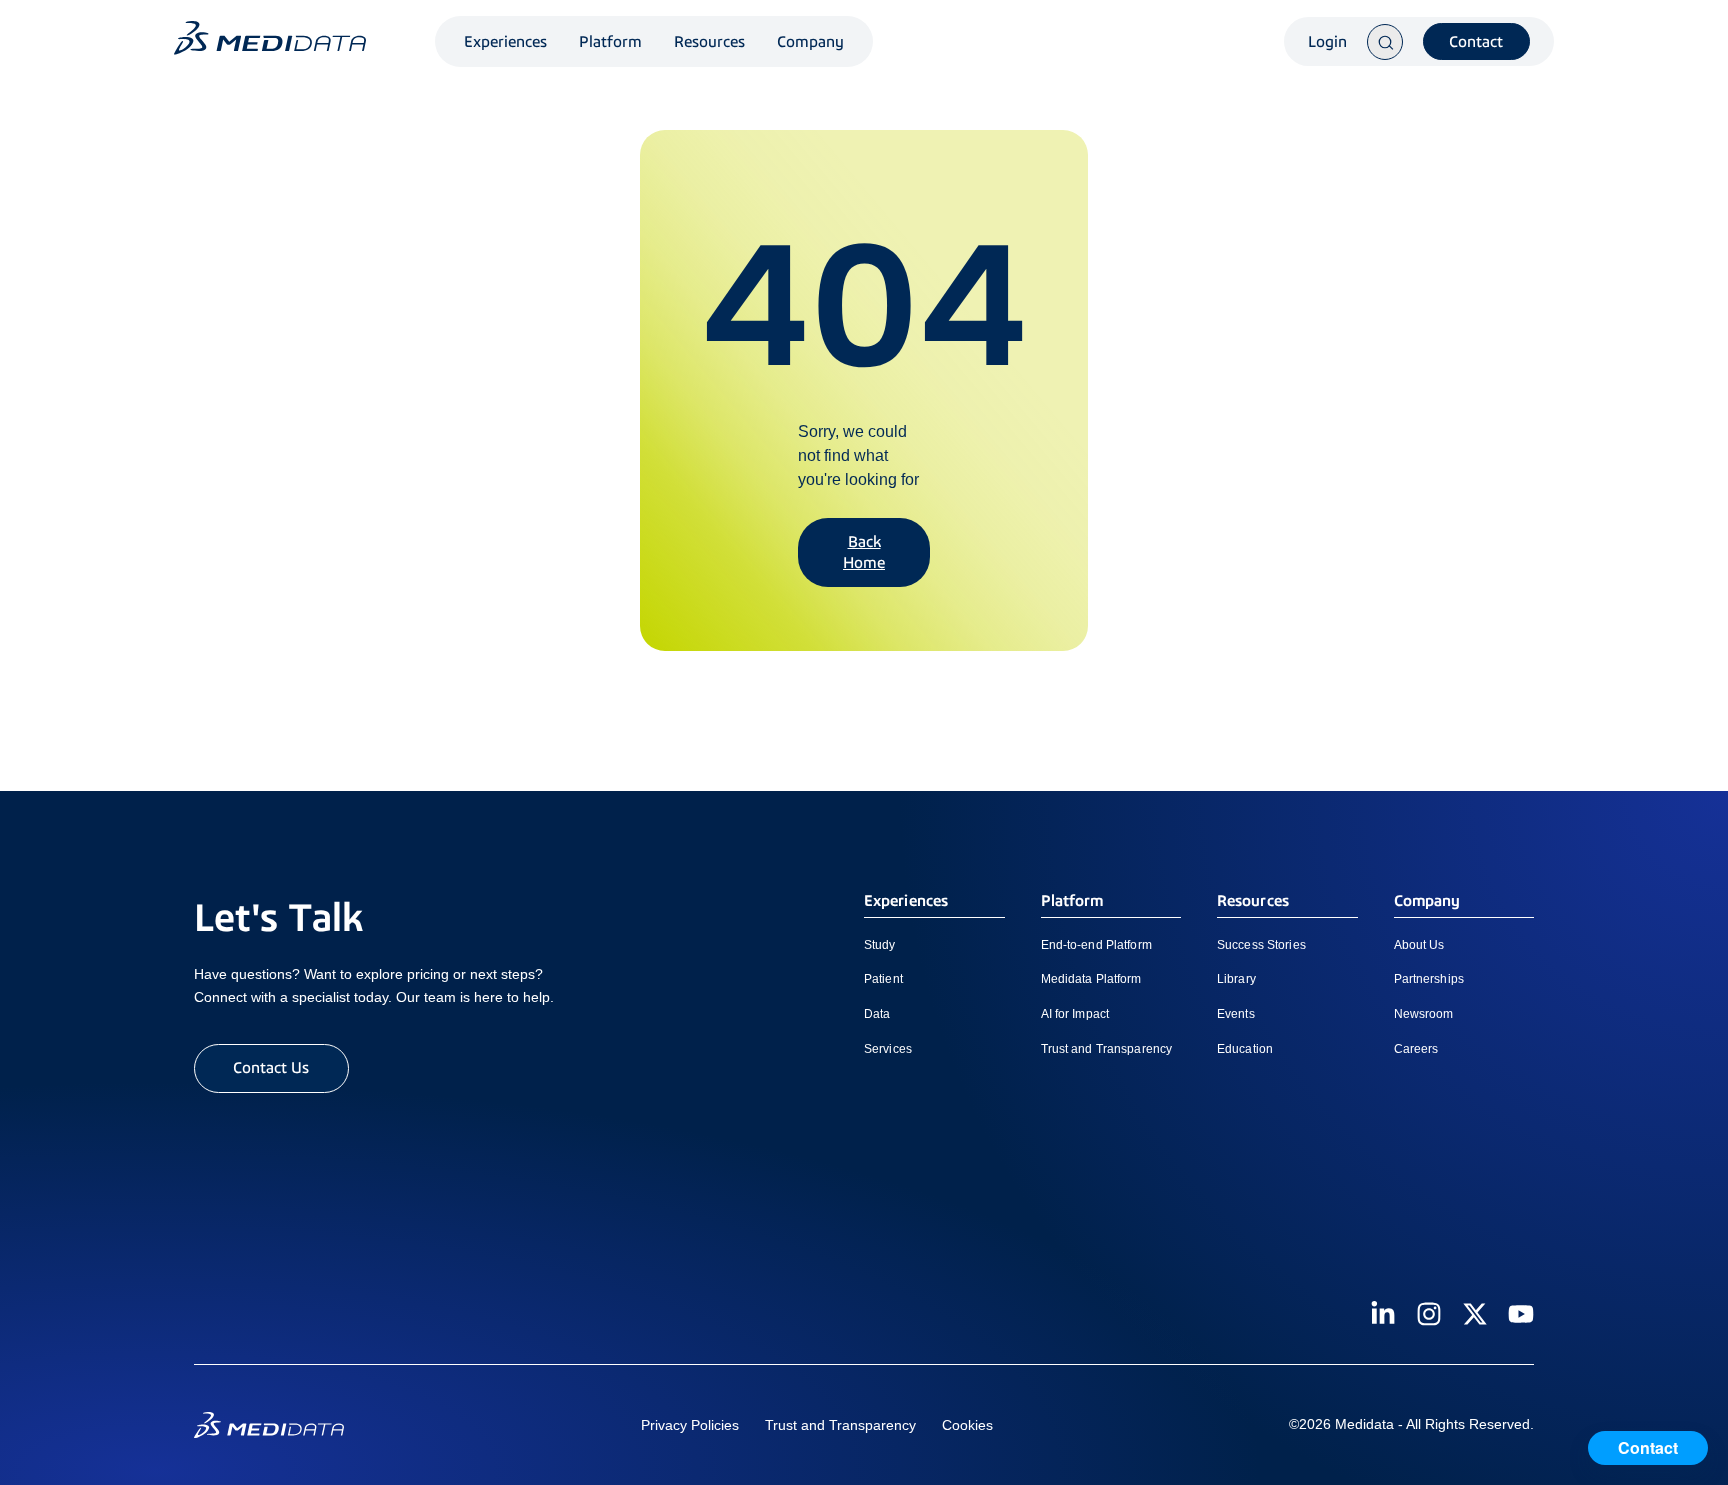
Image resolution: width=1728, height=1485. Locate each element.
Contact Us (271, 1067)
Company (810, 41)
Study (880, 945)
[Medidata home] (270, 38)
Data (877, 1014)
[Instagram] (1429, 1314)
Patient (883, 979)
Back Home (864, 552)
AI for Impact (1075, 1014)
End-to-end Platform (1096, 945)
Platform (610, 41)
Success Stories (1261, 945)
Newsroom (1424, 1014)
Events (1236, 1014)
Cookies (967, 1425)
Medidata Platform (1091, 979)
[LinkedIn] (1383, 1314)
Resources (709, 41)
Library (1236, 979)
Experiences (505, 41)
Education (1245, 1049)
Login (1327, 42)
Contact (1476, 41)
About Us (1419, 945)
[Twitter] (1475, 1314)
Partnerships (1429, 979)
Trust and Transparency (1107, 1049)
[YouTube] (1521, 1314)
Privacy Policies (690, 1425)
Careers (1416, 1049)
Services (888, 1049)
